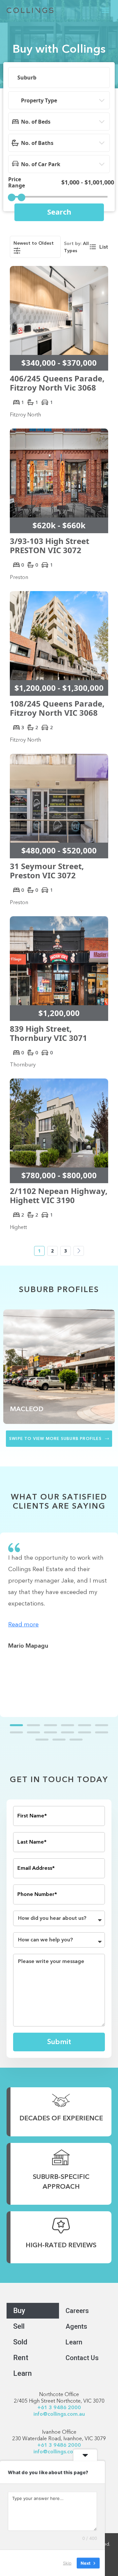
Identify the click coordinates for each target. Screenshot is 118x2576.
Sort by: (73, 244)
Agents (76, 2326)
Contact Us (82, 2358)
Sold (20, 2342)
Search (59, 212)
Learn (22, 2373)
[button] (106, 10)
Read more (23, 1625)
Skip (67, 2563)
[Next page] (79, 1251)
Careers (77, 2311)
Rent (21, 2358)
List (104, 247)
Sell (19, 2326)
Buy (19, 2311)
